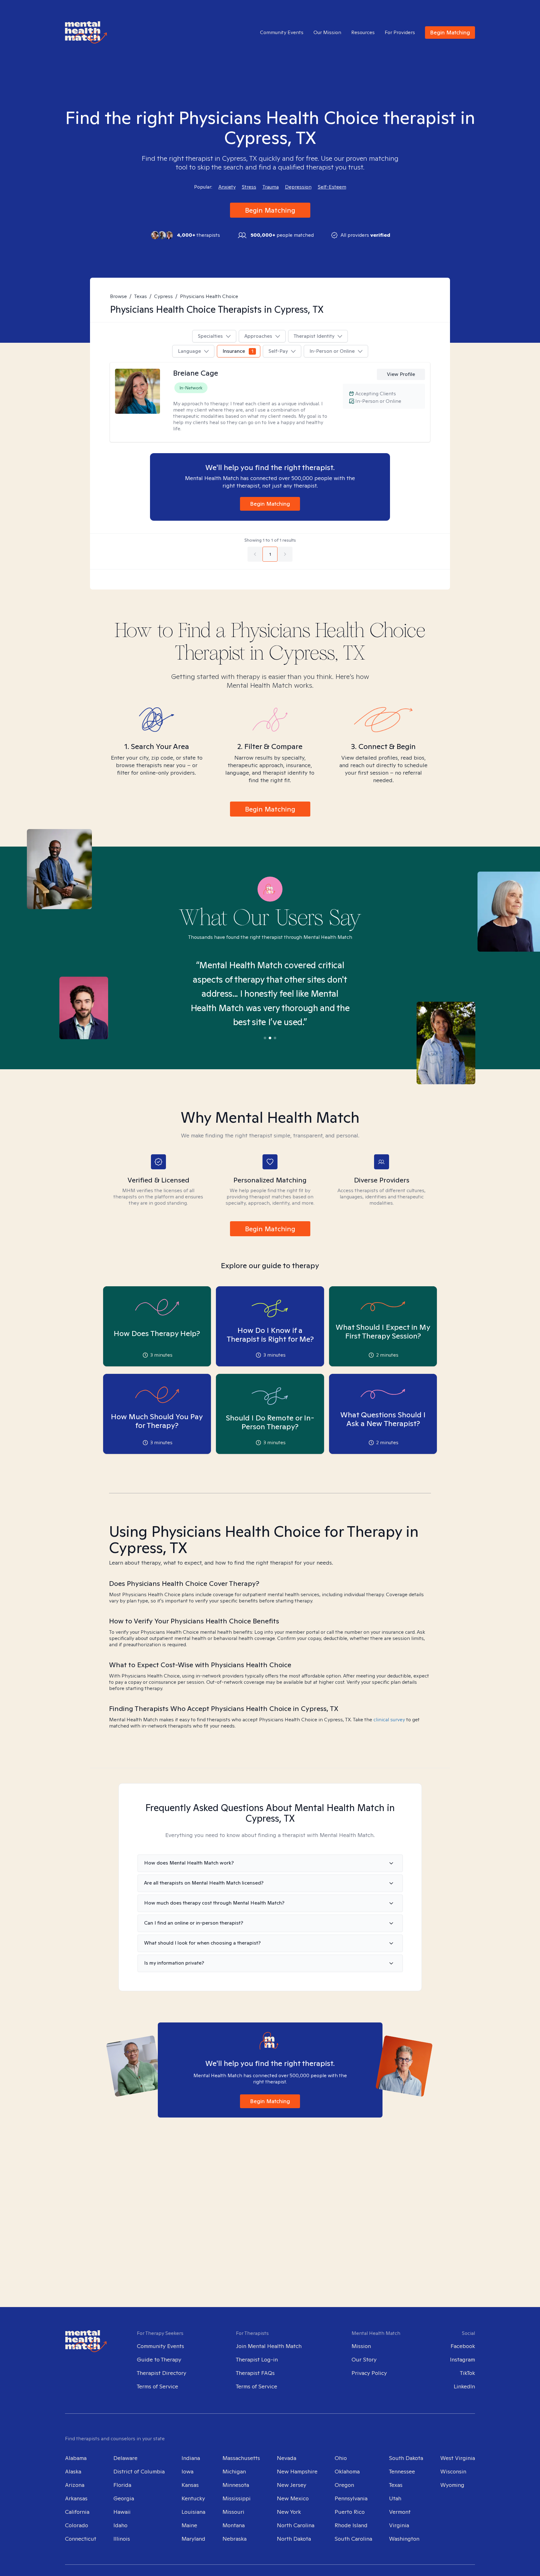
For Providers (400, 33)
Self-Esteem (332, 187)
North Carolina (296, 2525)
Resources (363, 33)
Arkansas (76, 2498)
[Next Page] (285, 554)
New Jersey (292, 2485)
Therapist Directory (162, 2373)
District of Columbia (139, 2471)
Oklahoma (347, 2471)
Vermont (400, 2512)
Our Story (364, 2359)
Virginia (399, 2525)
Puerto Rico (350, 2512)
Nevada (287, 2458)
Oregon (344, 2485)
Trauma (271, 187)
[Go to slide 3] (275, 1038)
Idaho (120, 2525)
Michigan (234, 2471)
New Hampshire (297, 2471)
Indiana (191, 2458)
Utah (395, 2498)
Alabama (76, 2458)
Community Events (282, 33)
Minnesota (236, 2485)
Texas (140, 296)
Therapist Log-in (257, 2359)
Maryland (193, 2539)
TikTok (467, 2373)
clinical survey (389, 1720)
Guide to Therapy (159, 2359)
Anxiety (227, 187)
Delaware (125, 2458)
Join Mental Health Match (269, 2346)
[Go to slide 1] (265, 1038)
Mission (361, 2346)
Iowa (187, 2471)
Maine (189, 2525)
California (77, 2512)
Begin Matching (450, 32)
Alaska (73, 2471)
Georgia (124, 2498)
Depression (298, 187)
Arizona (75, 2485)
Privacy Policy (369, 2373)
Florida (122, 2485)
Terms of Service (157, 2386)
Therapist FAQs (255, 2373)
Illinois (122, 2539)
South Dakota (406, 2458)
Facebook (463, 2346)
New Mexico (293, 2498)
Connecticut (81, 2539)
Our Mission (327, 33)
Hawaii (122, 2512)
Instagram (462, 2359)
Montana (234, 2525)
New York (289, 2512)
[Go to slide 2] (270, 1038)
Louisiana (193, 2512)
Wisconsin (453, 2471)
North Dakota (294, 2539)
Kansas (190, 2485)
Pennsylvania (351, 2498)
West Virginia (458, 2458)
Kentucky (193, 2498)
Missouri (233, 2512)
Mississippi (237, 2498)
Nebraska (235, 2539)
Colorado (77, 2525)
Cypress (163, 296)
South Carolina (353, 2539)
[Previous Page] (255, 554)
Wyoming (452, 2485)
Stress (249, 187)
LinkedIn (464, 2386)
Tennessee (402, 2471)
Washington (404, 2539)
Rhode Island (351, 2525)
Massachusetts (241, 2458)
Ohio (341, 2458)
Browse (118, 296)
